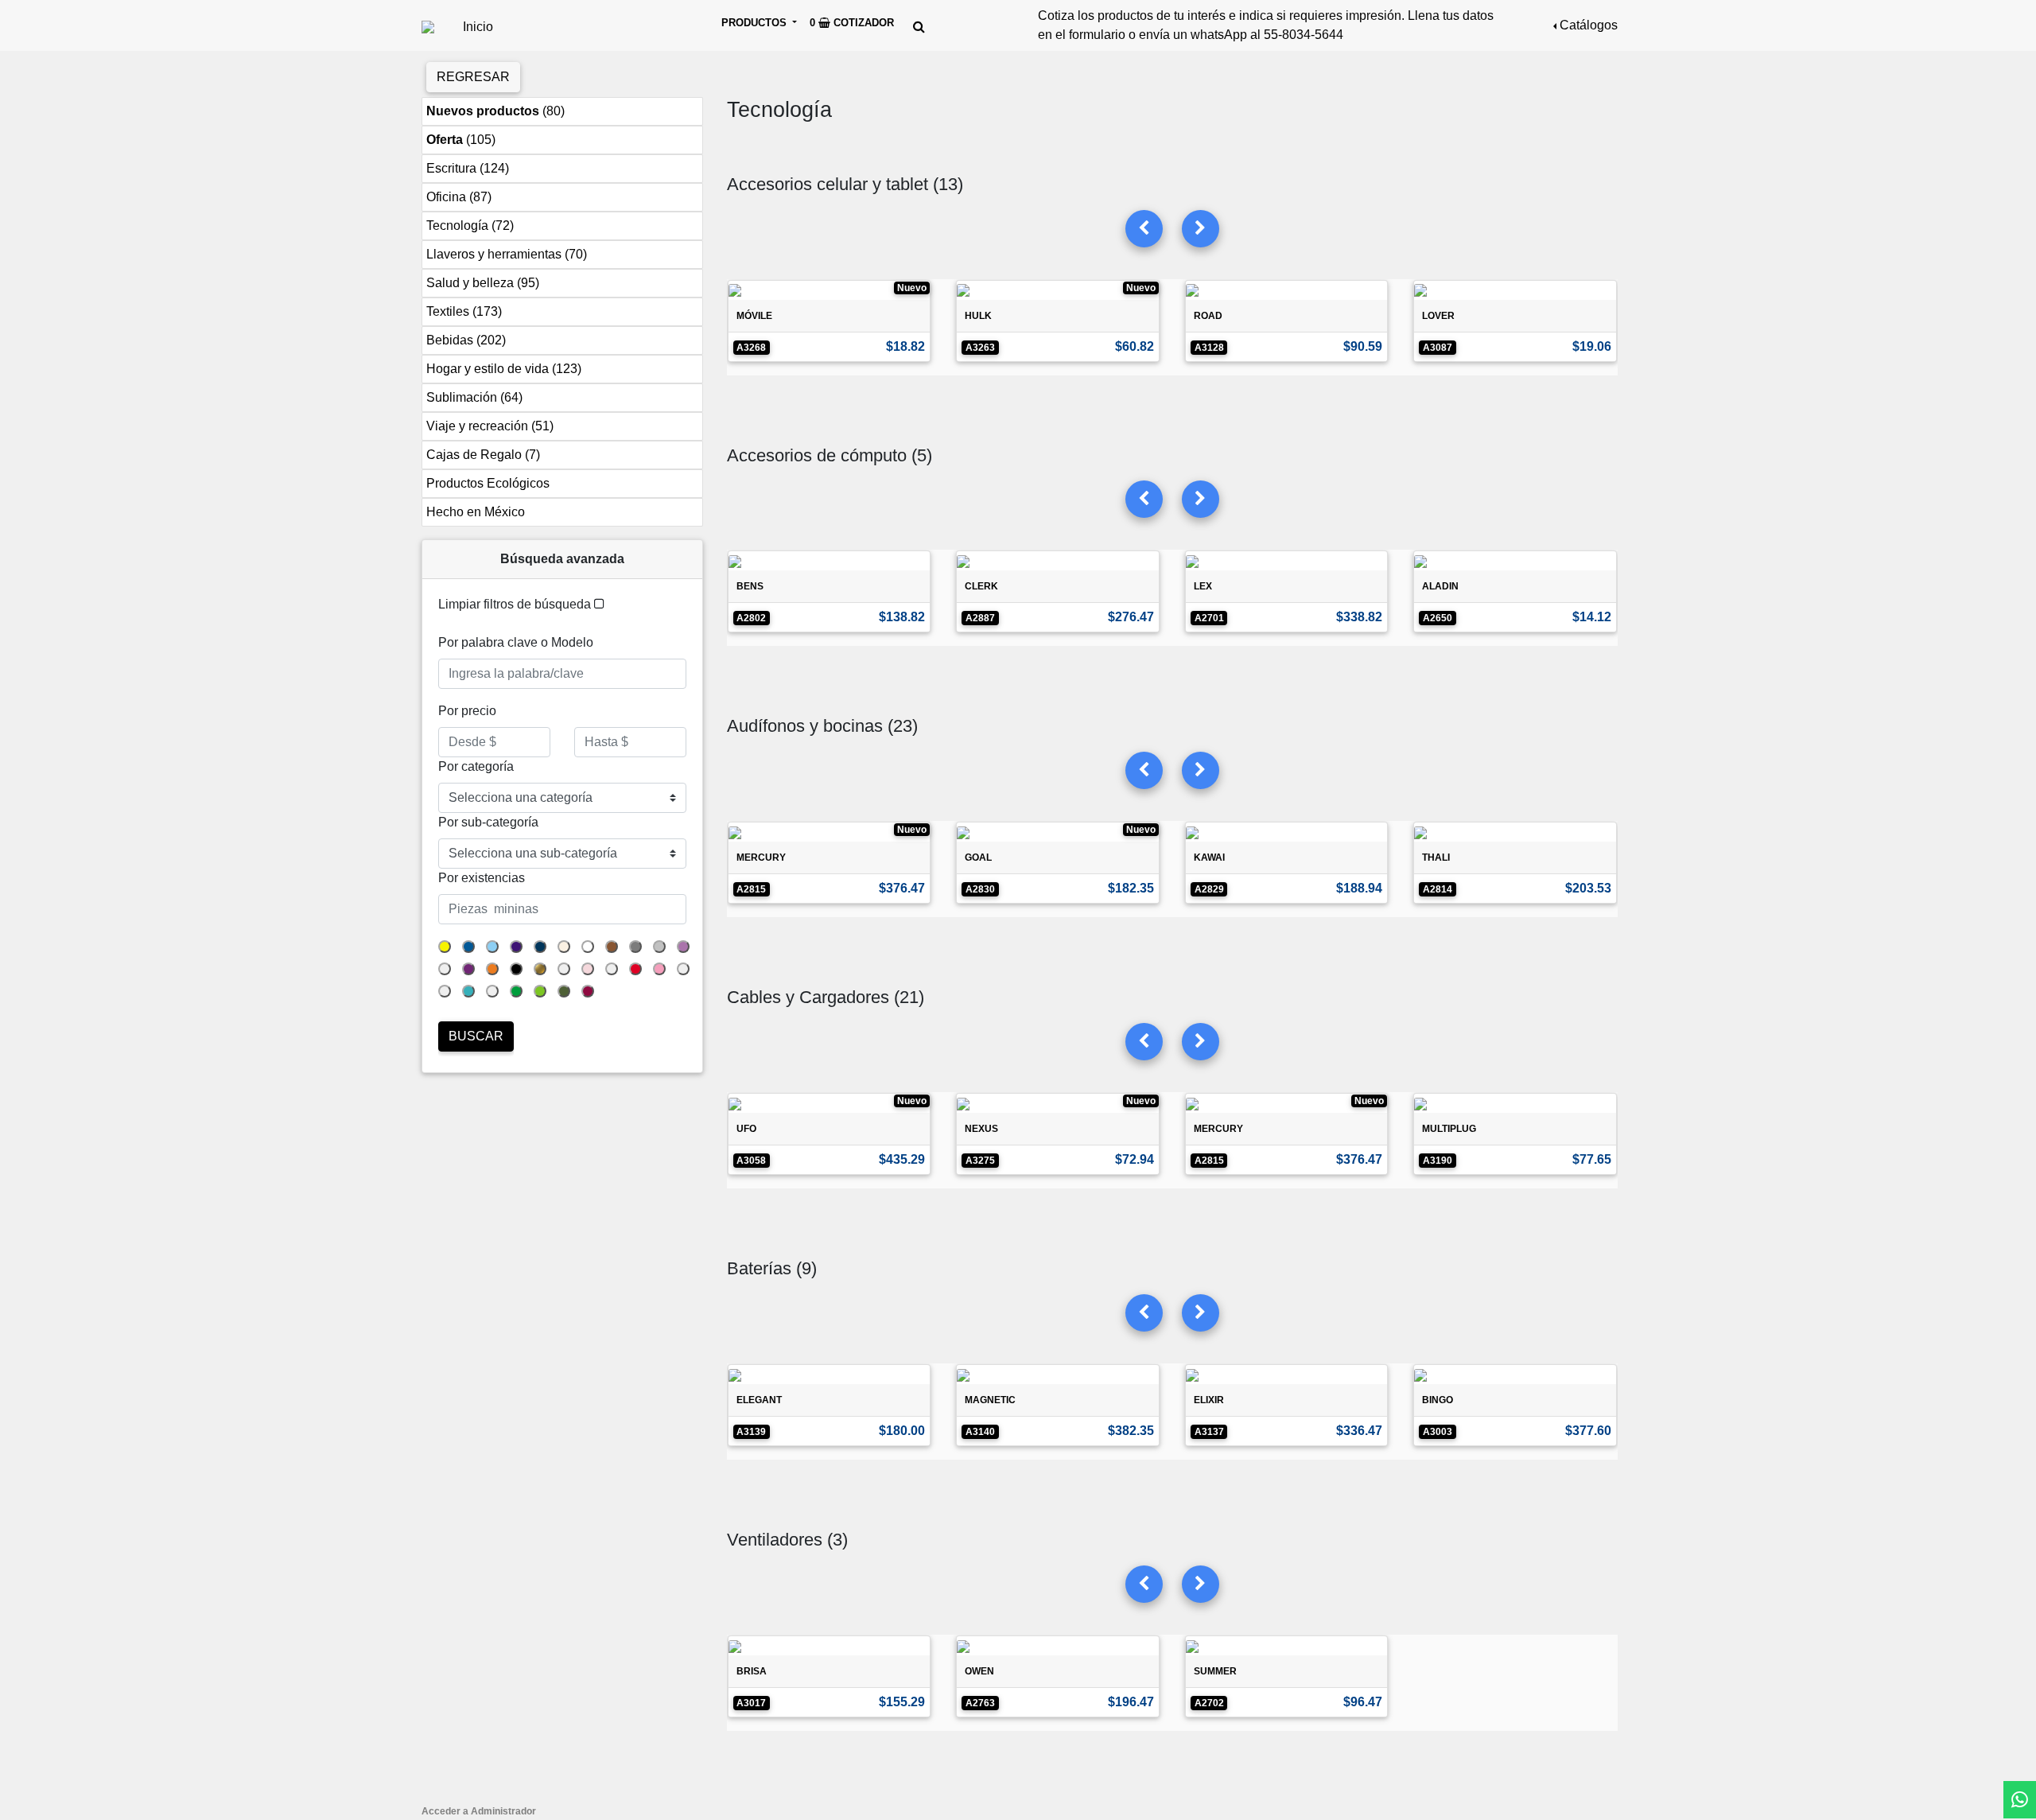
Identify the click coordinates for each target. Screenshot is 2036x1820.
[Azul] (468, 947)
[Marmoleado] (445, 969)
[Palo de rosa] (588, 969)
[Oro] (540, 969)
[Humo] (659, 947)
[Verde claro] (540, 991)
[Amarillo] (445, 947)
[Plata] (612, 969)
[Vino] (588, 991)
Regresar (473, 77)
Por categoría (476, 766)
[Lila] (683, 947)
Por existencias (482, 878)
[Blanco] (588, 947)
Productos (756, 23)
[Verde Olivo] (564, 991)
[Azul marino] (540, 947)
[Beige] (564, 947)
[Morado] (468, 969)
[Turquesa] (468, 991)
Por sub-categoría (488, 822)
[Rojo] (635, 969)
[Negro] (516, 969)
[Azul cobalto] (516, 947)
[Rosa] (659, 969)
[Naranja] (492, 969)
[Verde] (516, 991)
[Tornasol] (683, 969)
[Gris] (635, 947)
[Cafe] (612, 947)
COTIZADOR (852, 23)
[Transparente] (445, 991)
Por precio (467, 711)
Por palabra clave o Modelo (516, 642)
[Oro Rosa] (564, 969)
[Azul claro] (492, 947)
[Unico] (492, 991)
